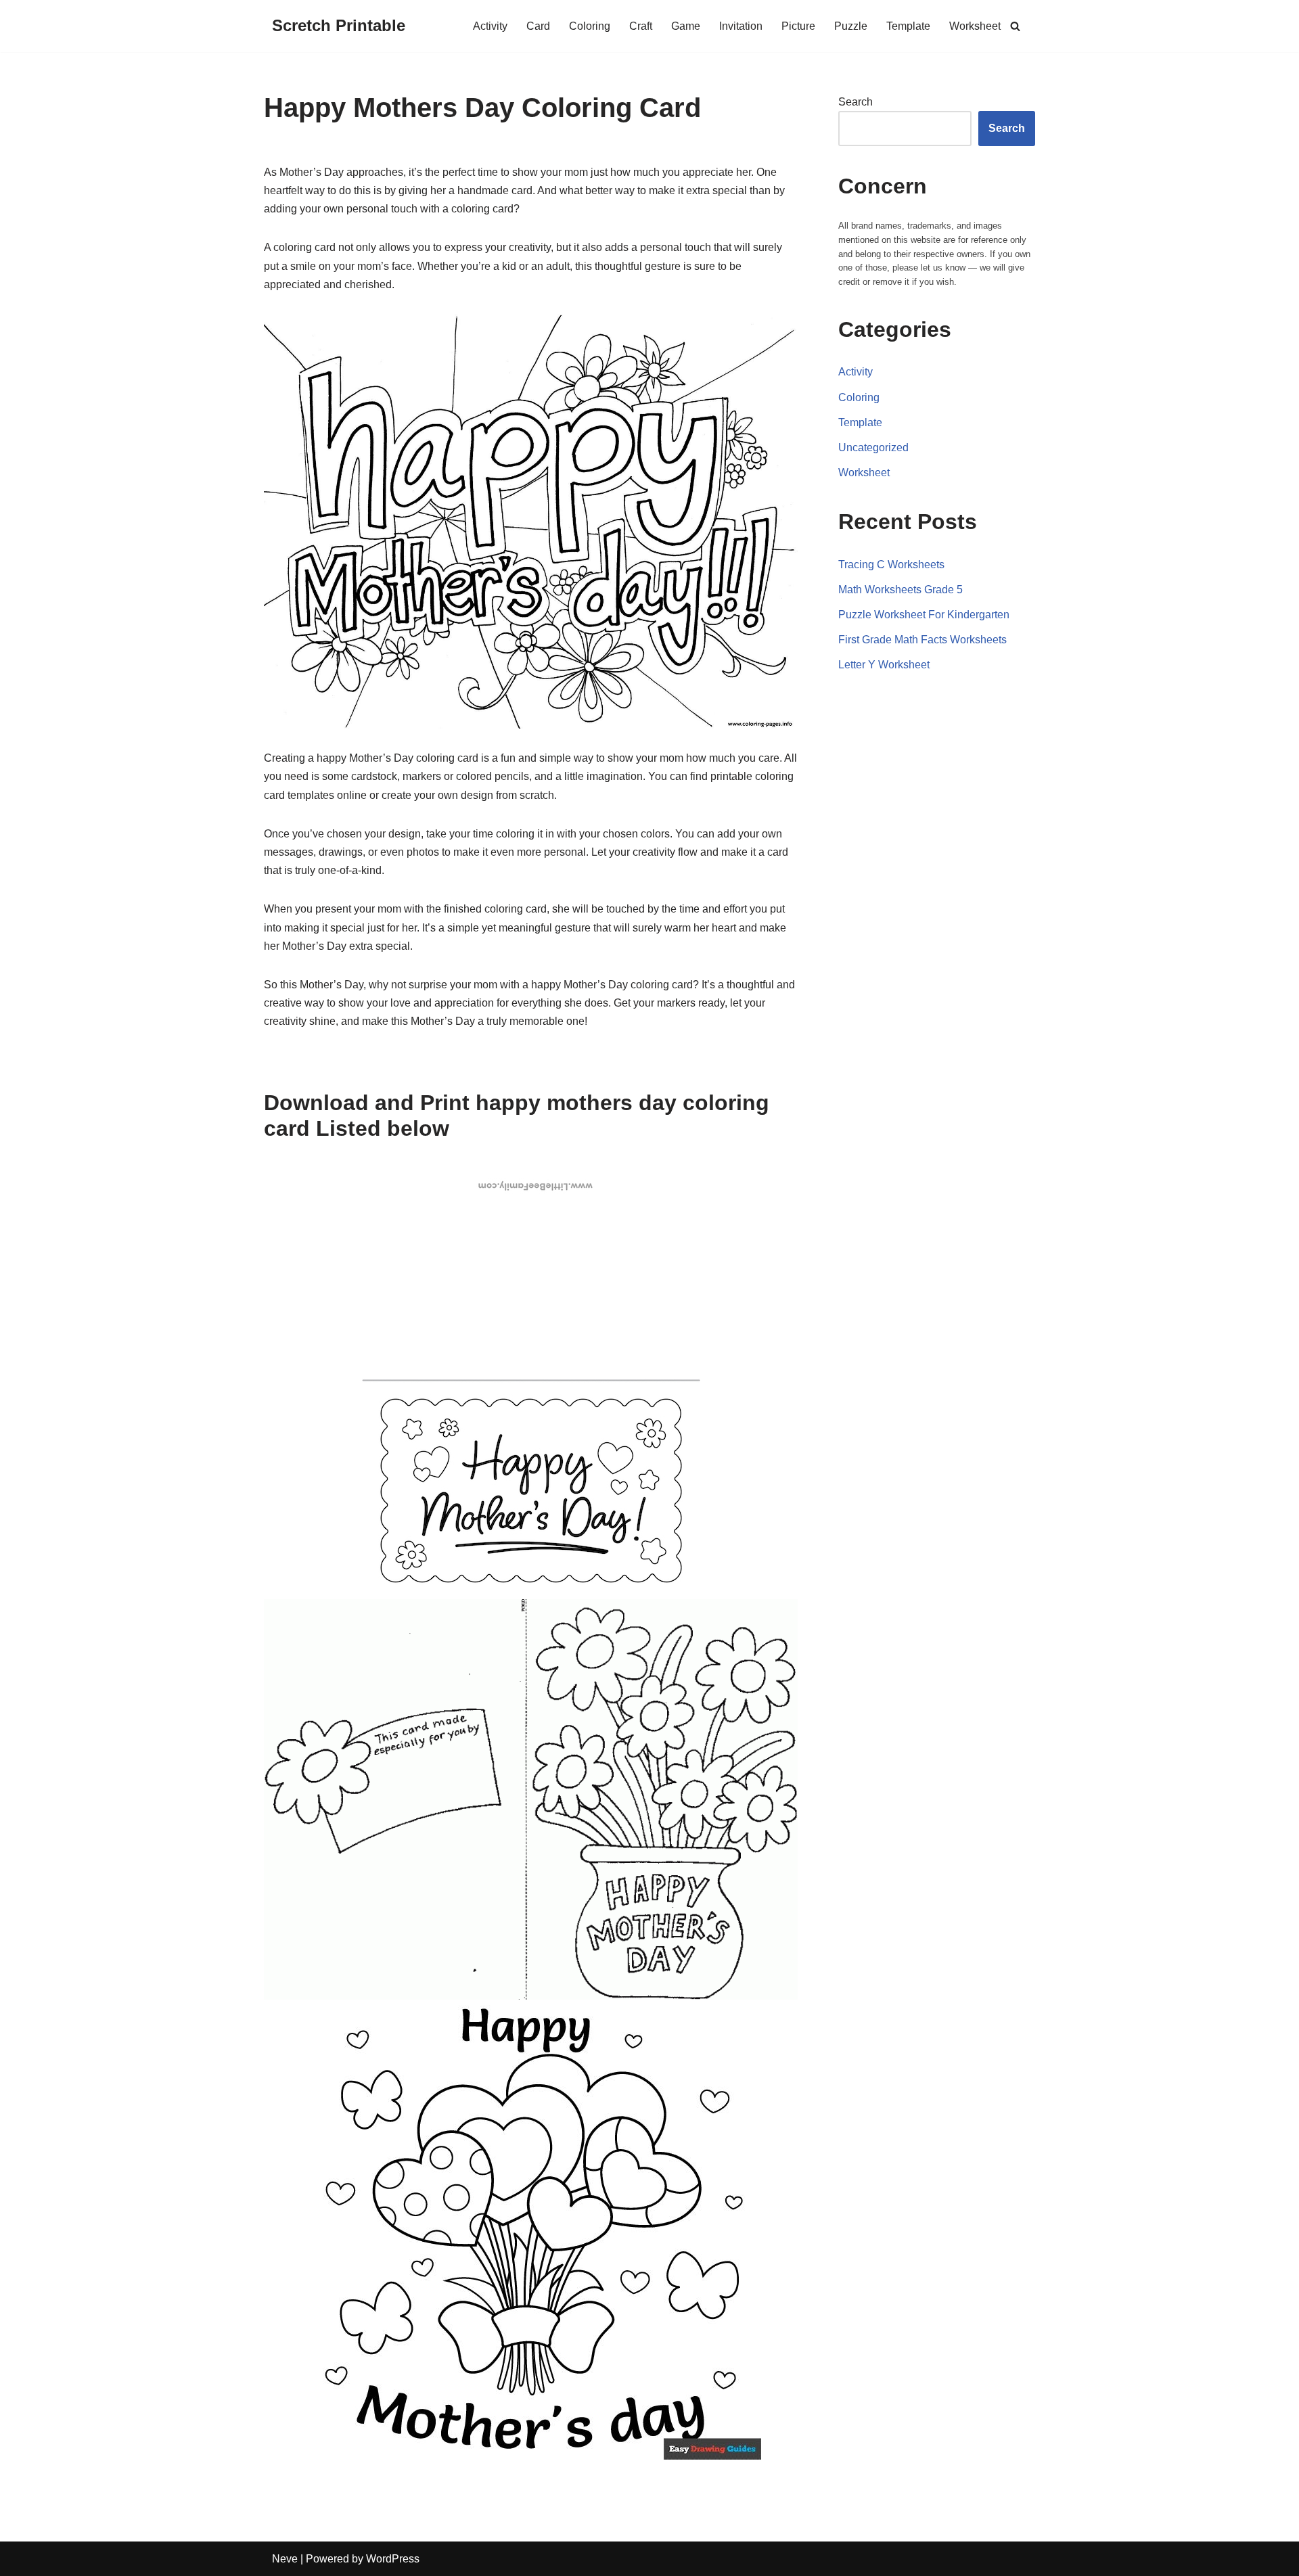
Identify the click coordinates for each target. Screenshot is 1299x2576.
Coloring (590, 26)
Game (686, 26)
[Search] (1015, 26)
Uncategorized (873, 447)
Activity (490, 26)
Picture (798, 26)
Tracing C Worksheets (891, 565)
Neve (285, 2559)
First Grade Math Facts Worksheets (922, 640)
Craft (641, 26)
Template (908, 26)
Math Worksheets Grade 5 (901, 590)
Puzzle (851, 26)
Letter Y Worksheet (884, 665)
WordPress (393, 2559)
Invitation (741, 26)
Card (538, 26)
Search (856, 102)
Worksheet (975, 26)
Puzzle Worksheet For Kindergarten (924, 615)
